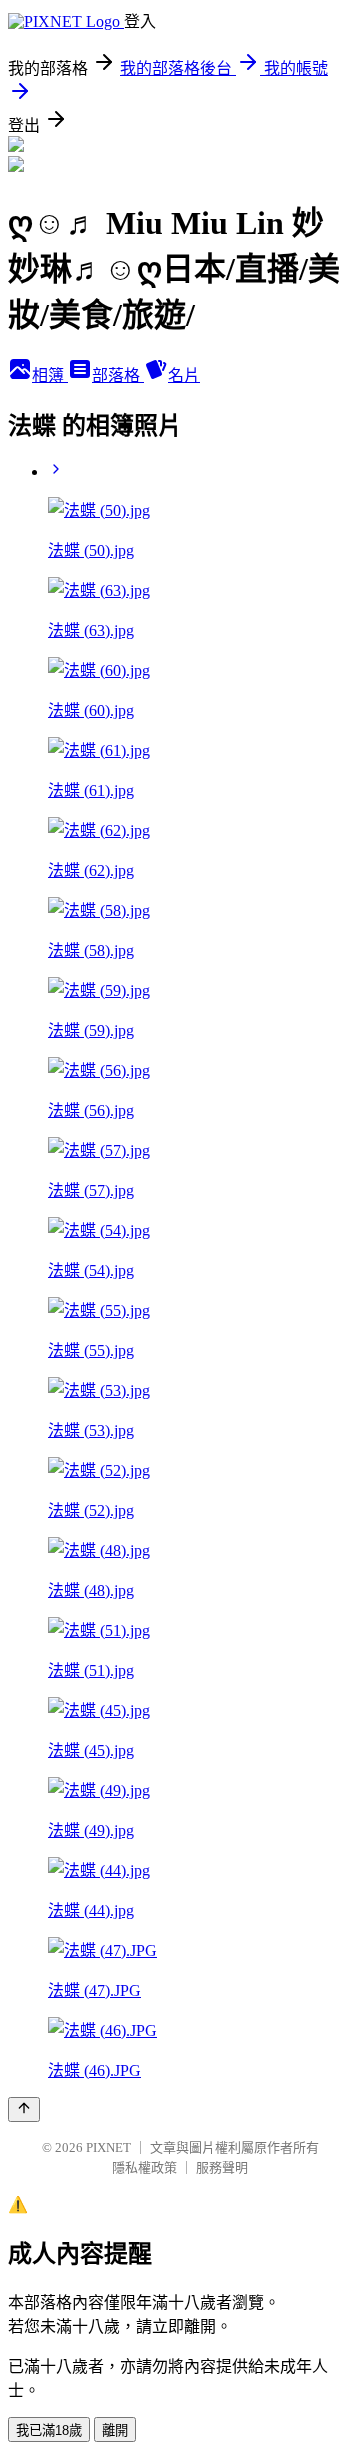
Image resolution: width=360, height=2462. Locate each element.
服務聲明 (222, 2167)
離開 (115, 2430)
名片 (184, 375)
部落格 (118, 375)
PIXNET (108, 2147)
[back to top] (24, 2109)
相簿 (50, 375)
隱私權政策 (144, 2167)
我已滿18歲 (49, 2430)
